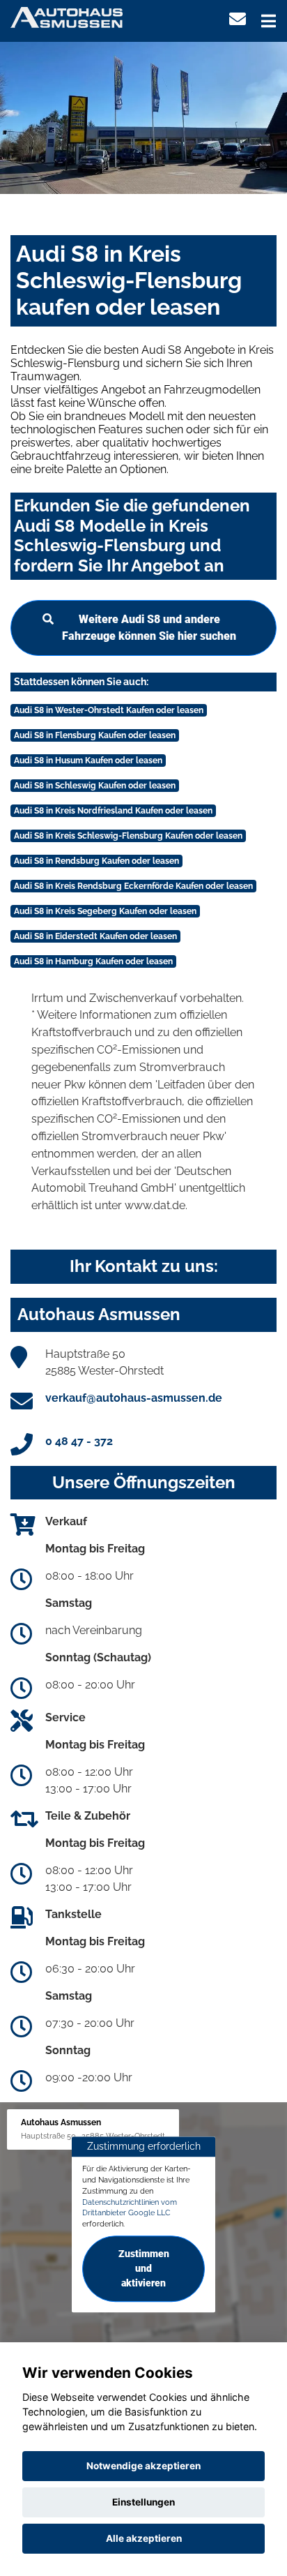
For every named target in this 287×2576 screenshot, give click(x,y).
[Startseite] (67, 16)
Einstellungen (143, 2502)
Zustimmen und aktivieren (144, 2268)
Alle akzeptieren (144, 2538)
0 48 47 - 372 (79, 1441)
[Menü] (269, 21)
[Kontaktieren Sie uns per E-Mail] (238, 19)
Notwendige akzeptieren (143, 2466)
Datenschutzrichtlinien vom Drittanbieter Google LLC (130, 2208)
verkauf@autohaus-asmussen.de (134, 1398)
